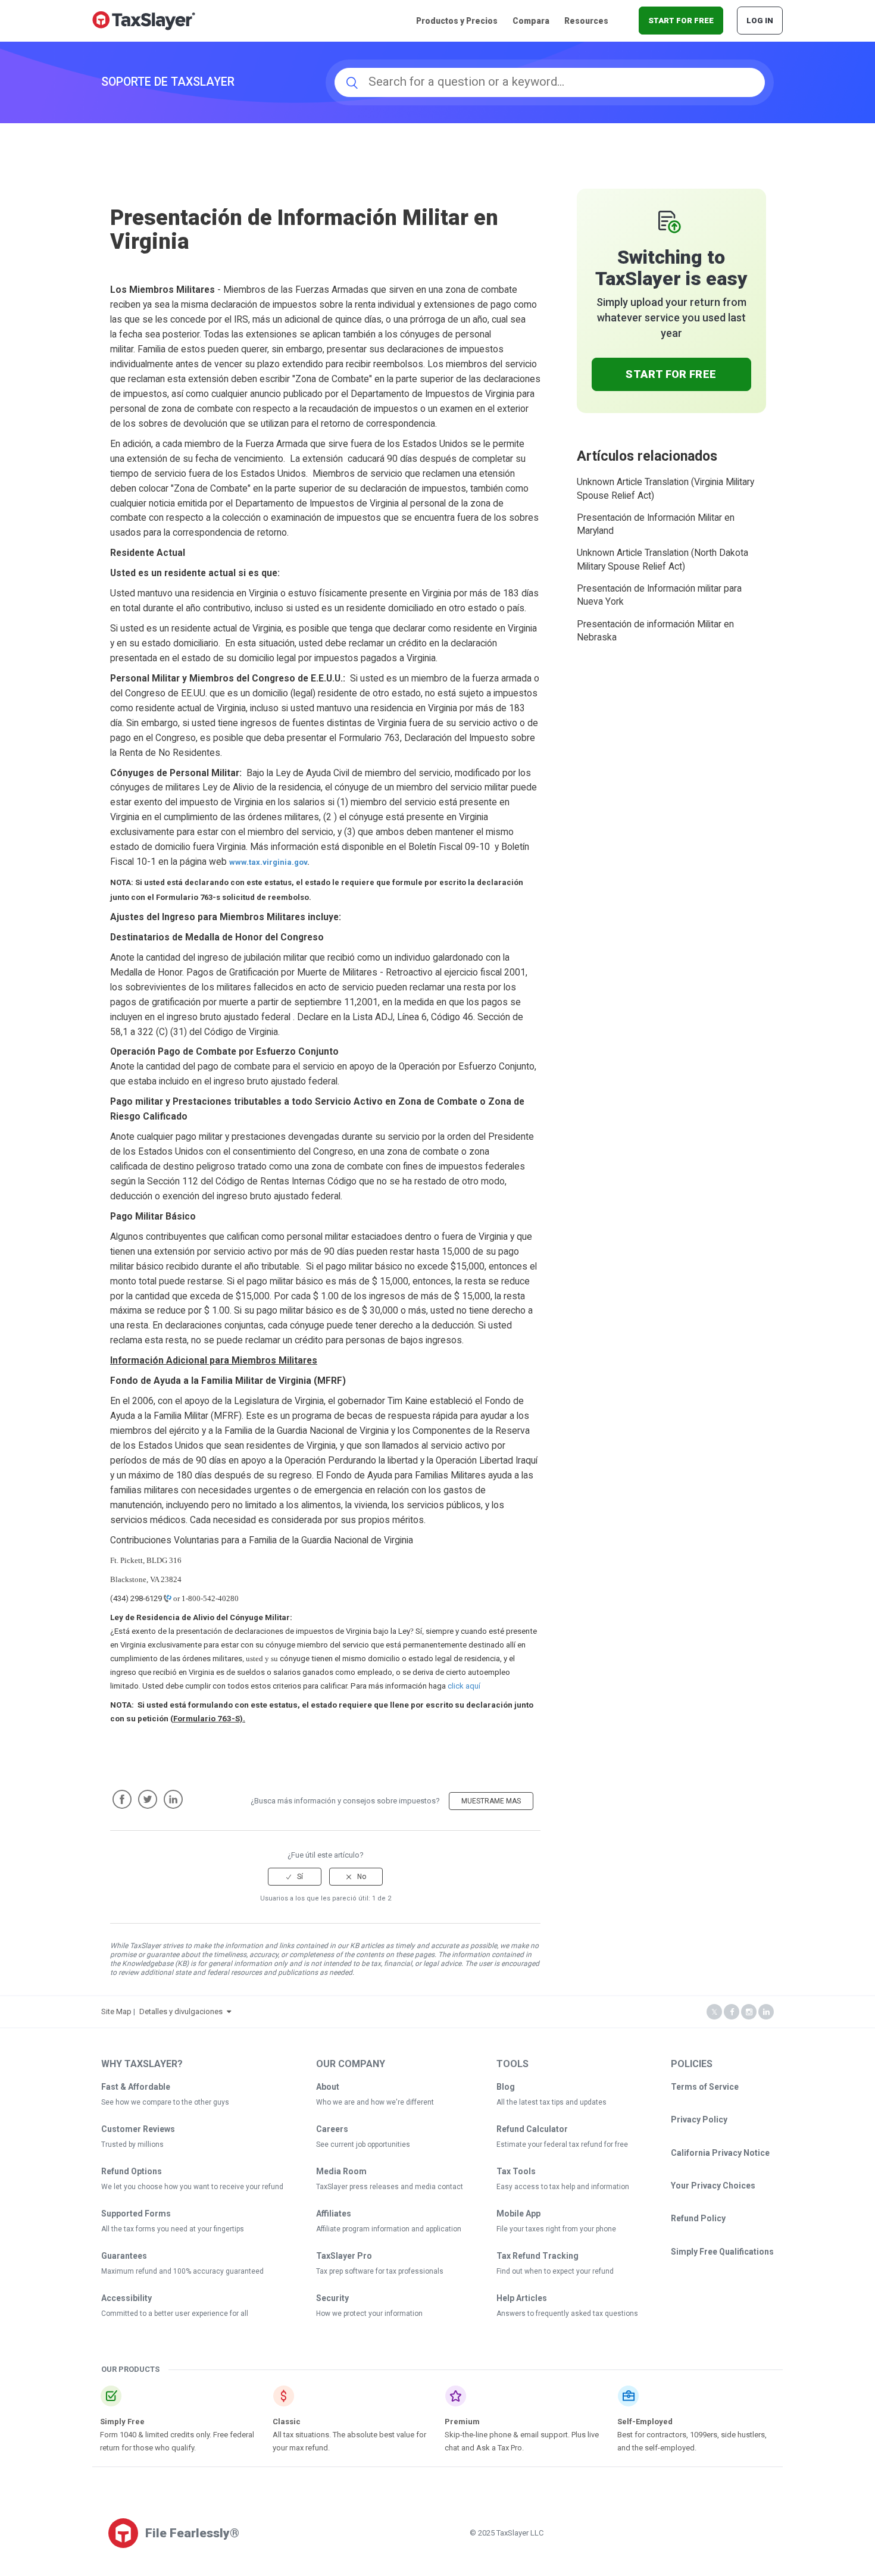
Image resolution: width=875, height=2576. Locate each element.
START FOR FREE (681, 21)
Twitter (148, 1799)
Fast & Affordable (136, 2087)
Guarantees (124, 2256)
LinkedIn (173, 1799)
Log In (760, 21)
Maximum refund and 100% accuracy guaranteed (182, 2271)
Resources (586, 21)
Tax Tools (516, 2171)
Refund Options (132, 2171)
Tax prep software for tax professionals (380, 2271)
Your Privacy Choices (713, 2186)
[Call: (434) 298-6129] (167, 1598)
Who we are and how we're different (375, 2102)
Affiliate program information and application (389, 2229)
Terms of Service (705, 2087)
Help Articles (522, 2298)
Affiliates (334, 2214)
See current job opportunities (363, 2144)
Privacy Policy (699, 2119)
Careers (332, 2129)
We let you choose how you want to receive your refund (192, 2187)
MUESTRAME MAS (491, 1801)
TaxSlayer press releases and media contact (390, 2187)
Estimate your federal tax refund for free (562, 2144)
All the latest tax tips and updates (551, 2102)
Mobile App (518, 2214)
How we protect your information (369, 2314)
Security (332, 2298)
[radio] (295, 1877)
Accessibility (126, 2298)
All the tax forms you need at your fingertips (173, 2229)
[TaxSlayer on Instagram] (749, 2012)
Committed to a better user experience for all (175, 2314)
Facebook (122, 1799)
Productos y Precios (457, 21)
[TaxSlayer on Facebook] (732, 2012)
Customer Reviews (138, 2129)
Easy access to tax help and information (563, 2187)
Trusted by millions (132, 2144)
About (328, 2087)
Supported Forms (136, 2214)
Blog (506, 2087)
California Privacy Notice (720, 2153)
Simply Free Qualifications (722, 2252)
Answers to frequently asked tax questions (567, 2314)
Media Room (341, 2171)
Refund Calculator (532, 2129)
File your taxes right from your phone (556, 2229)
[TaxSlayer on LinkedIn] (766, 2012)
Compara (531, 21)
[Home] (144, 20)
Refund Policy (698, 2218)
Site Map (116, 2011)
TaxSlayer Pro (344, 2256)
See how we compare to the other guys (165, 2102)
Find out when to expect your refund (555, 2271)
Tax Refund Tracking (537, 2256)
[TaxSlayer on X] (714, 2012)
